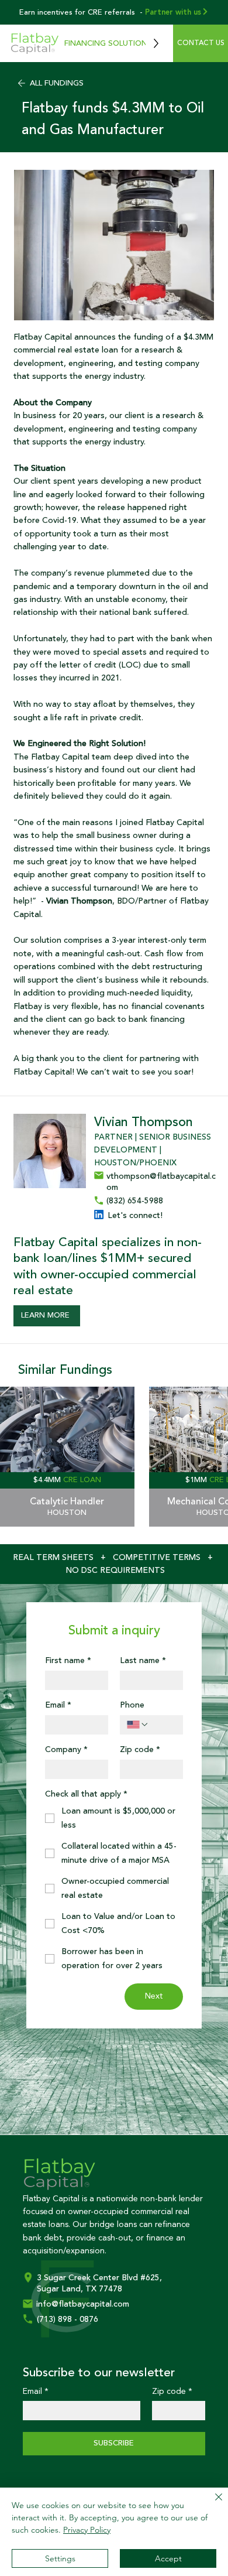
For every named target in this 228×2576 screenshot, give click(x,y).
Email (58, 1706)
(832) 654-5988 (135, 1201)
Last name (143, 1661)
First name (68, 1661)
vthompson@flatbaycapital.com (161, 1182)
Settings (60, 2558)
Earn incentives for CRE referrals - (81, 12)
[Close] (212, 2504)
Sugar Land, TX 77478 (80, 2289)
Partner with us (173, 12)
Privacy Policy (87, 2530)
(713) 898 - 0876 (68, 2320)
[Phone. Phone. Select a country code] (138, 1725)
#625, (151, 2278)
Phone (132, 1706)
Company (66, 1750)
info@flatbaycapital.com (83, 2304)
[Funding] (67, 1457)
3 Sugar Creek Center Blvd (89, 2278)
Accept (168, 2558)
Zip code (140, 1750)
